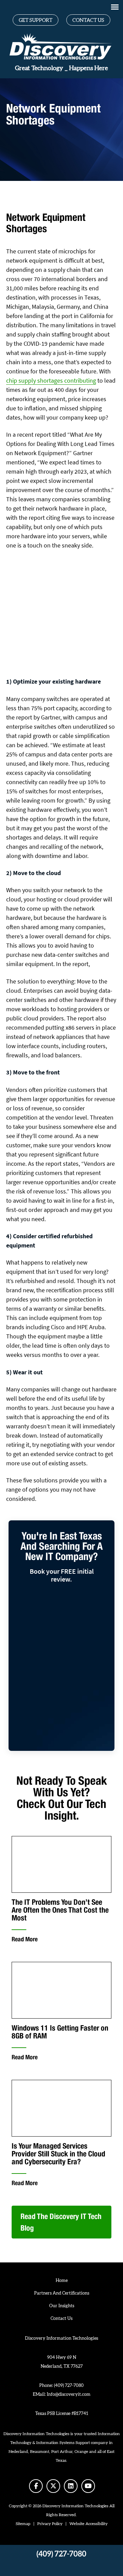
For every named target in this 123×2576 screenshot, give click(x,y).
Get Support (36, 20)
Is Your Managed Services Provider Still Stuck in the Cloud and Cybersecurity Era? (58, 2154)
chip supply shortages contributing (51, 380)
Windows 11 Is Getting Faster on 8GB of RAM (60, 2032)
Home (62, 2281)
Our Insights (62, 2306)
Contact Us (88, 20)
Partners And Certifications (62, 2293)
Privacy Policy (50, 2524)
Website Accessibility (88, 2524)
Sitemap (23, 2524)
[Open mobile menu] (115, 7)
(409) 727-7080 (69, 2386)
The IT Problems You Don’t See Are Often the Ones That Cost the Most (60, 1910)
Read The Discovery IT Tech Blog (61, 2222)
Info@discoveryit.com (69, 2395)
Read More (25, 1939)
